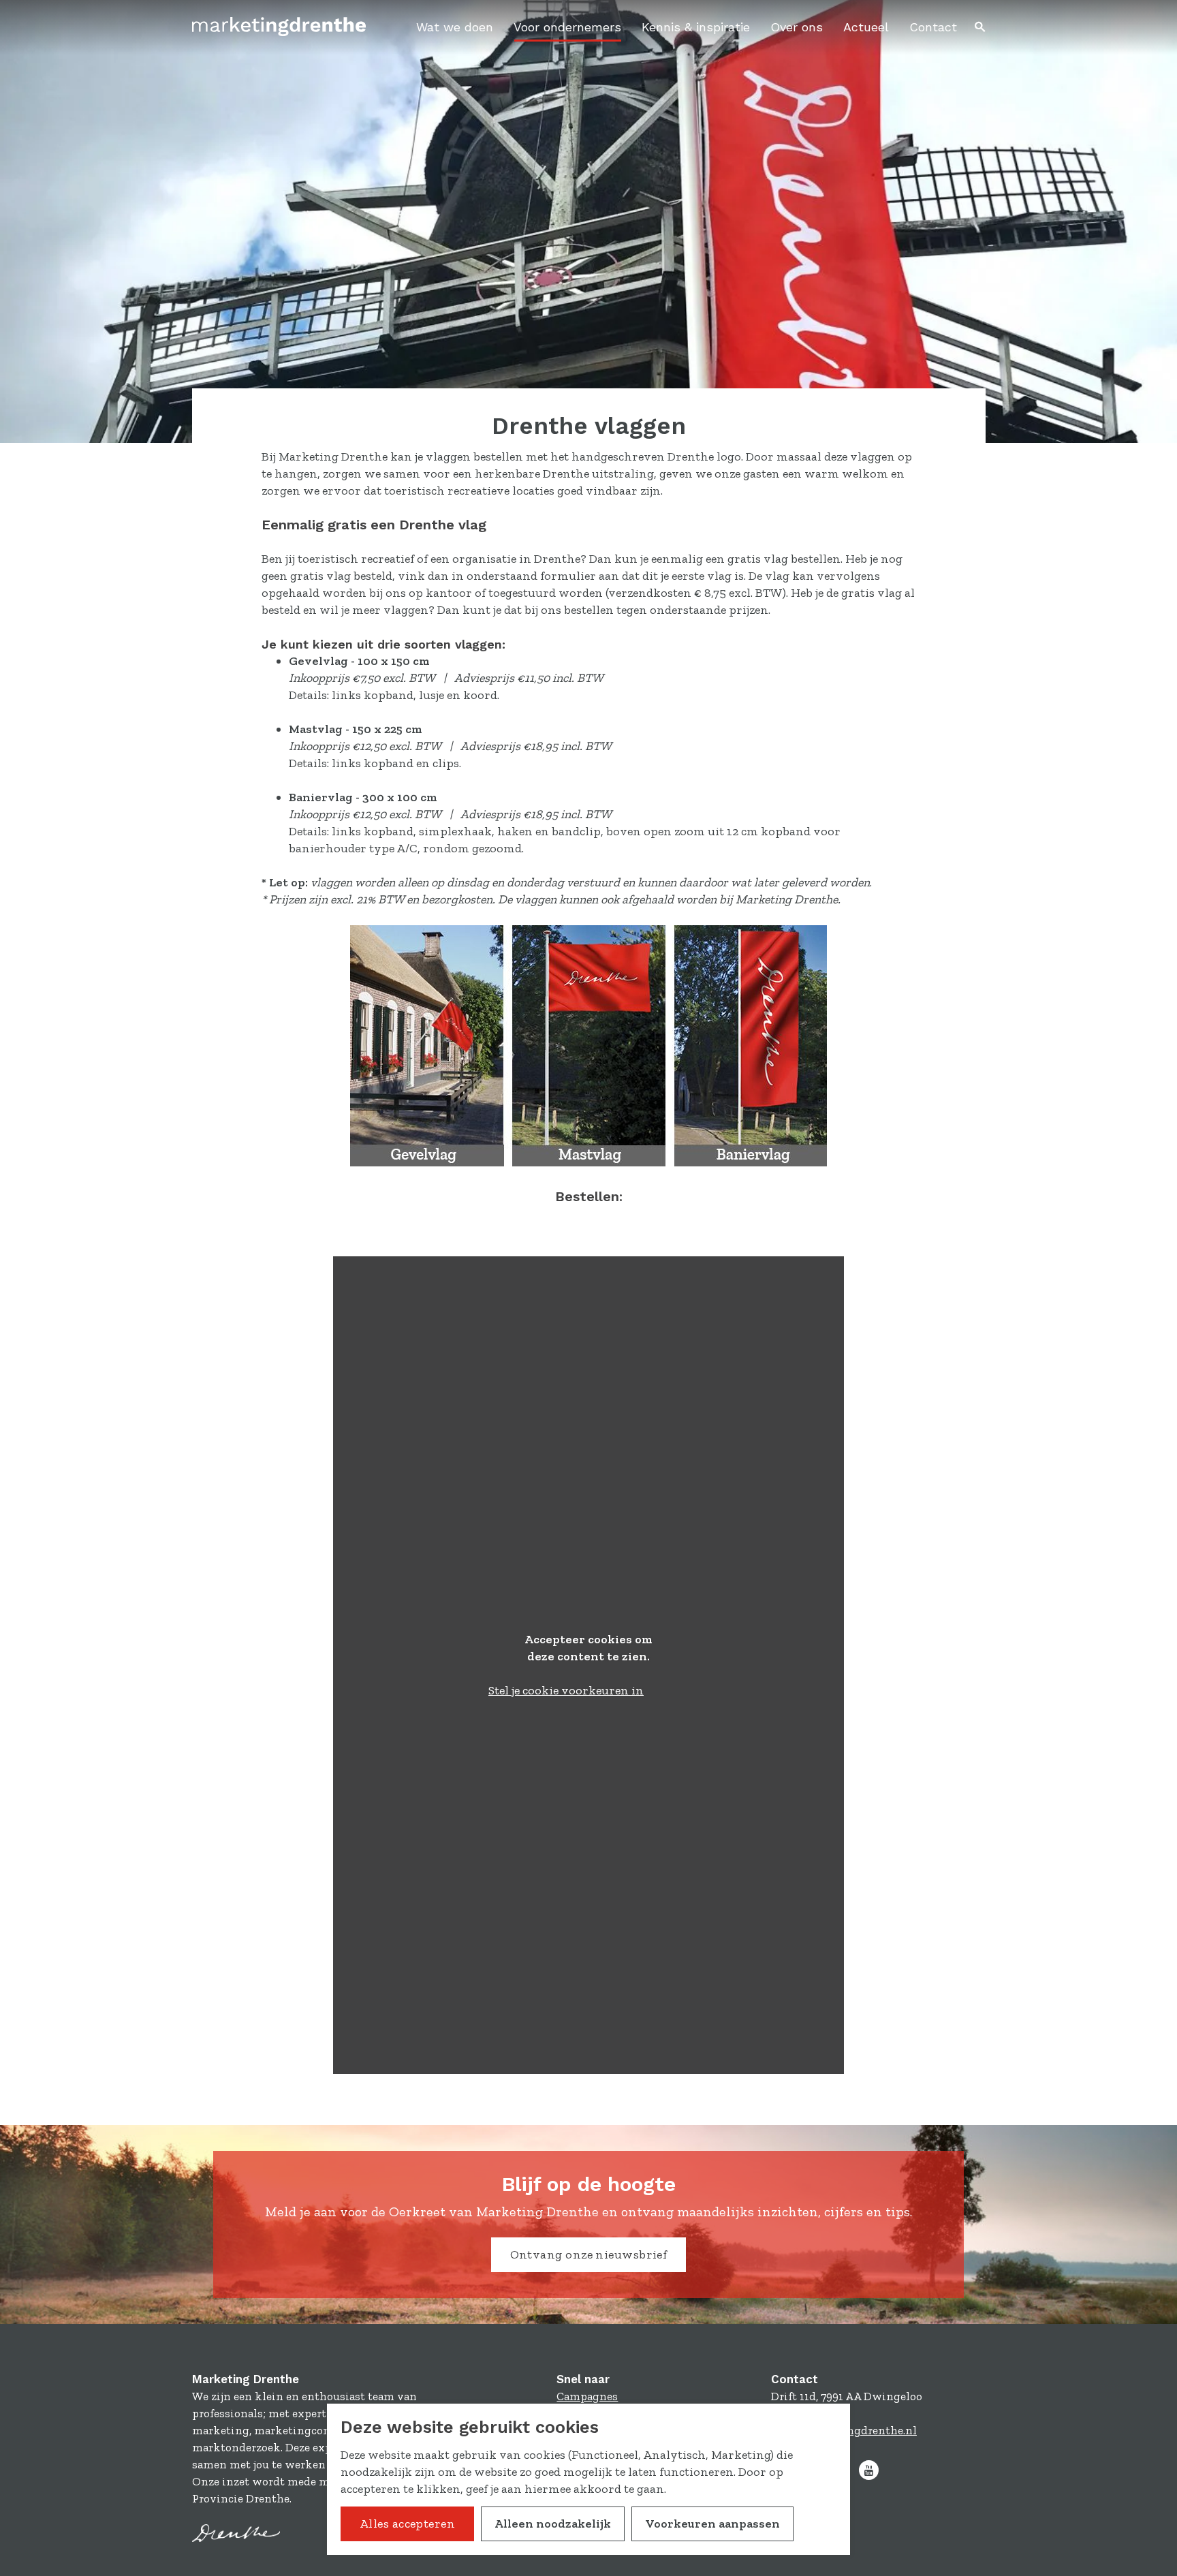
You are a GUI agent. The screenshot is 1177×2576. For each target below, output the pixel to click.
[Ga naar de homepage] (279, 27)
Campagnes (587, 2396)
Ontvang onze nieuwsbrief (589, 2254)
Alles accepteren (407, 2524)
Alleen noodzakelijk (553, 2524)
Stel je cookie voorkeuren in (566, 1690)
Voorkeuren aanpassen (712, 2524)
